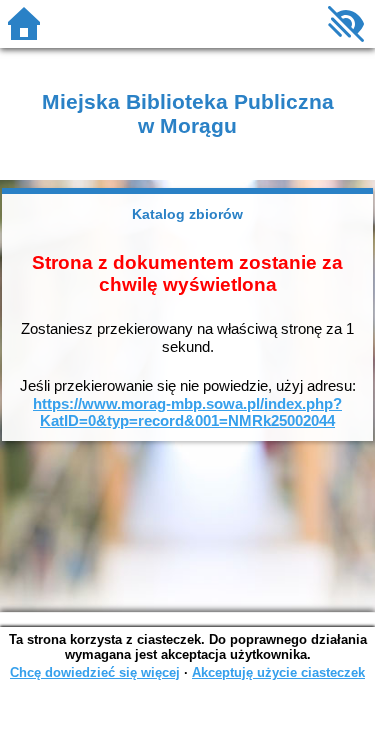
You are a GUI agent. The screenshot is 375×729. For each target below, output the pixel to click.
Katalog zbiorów (187, 214)
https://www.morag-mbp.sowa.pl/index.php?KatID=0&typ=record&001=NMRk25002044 (187, 412)
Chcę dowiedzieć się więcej (95, 672)
